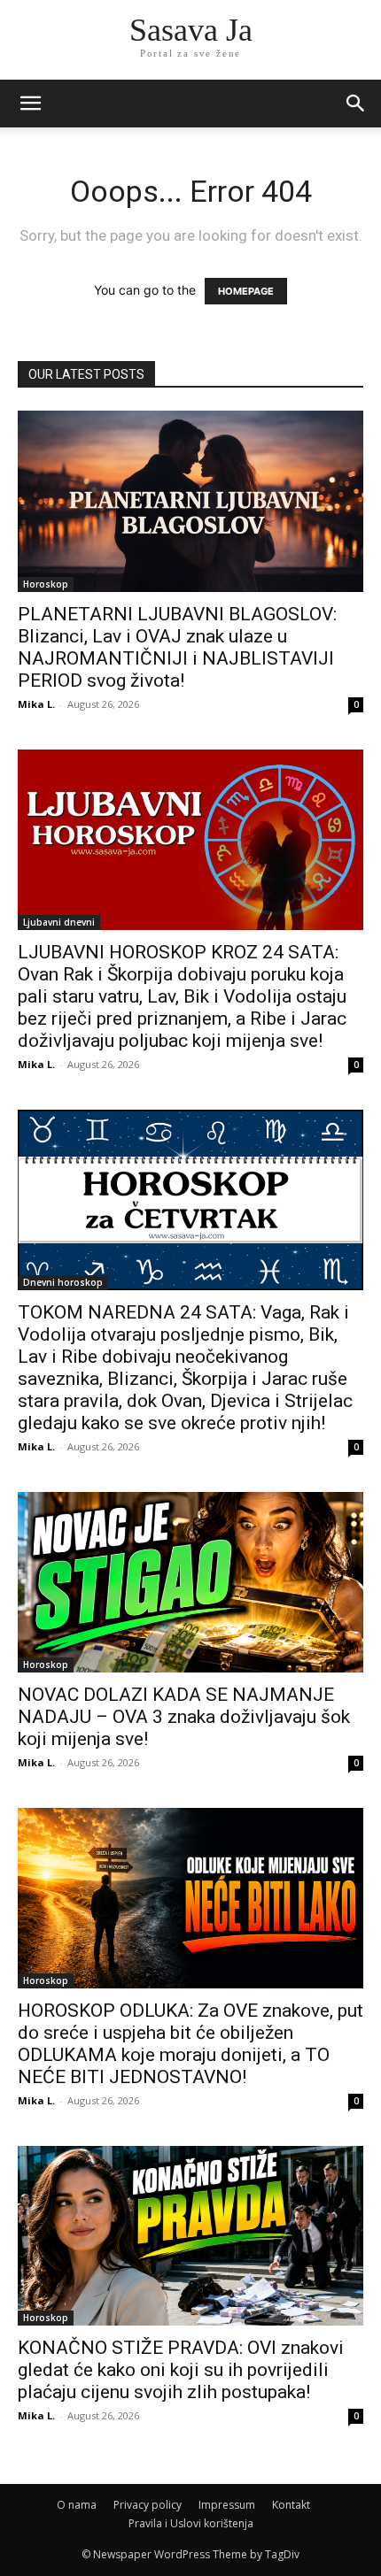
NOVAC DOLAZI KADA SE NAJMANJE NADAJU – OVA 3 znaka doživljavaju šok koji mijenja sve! (184, 1717)
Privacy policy (148, 2505)
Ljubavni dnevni (59, 922)
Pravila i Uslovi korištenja (191, 2523)
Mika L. (36, 704)
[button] (356, 104)
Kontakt (291, 2505)
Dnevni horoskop (63, 1282)
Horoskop (46, 584)
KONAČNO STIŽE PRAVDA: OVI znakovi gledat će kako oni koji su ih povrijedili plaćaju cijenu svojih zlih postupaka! (181, 2370)
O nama (77, 2505)
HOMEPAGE (246, 291)
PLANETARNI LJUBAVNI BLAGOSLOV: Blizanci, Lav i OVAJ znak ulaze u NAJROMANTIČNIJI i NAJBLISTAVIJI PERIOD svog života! (177, 647)
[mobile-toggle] (30, 104)
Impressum (227, 2505)
